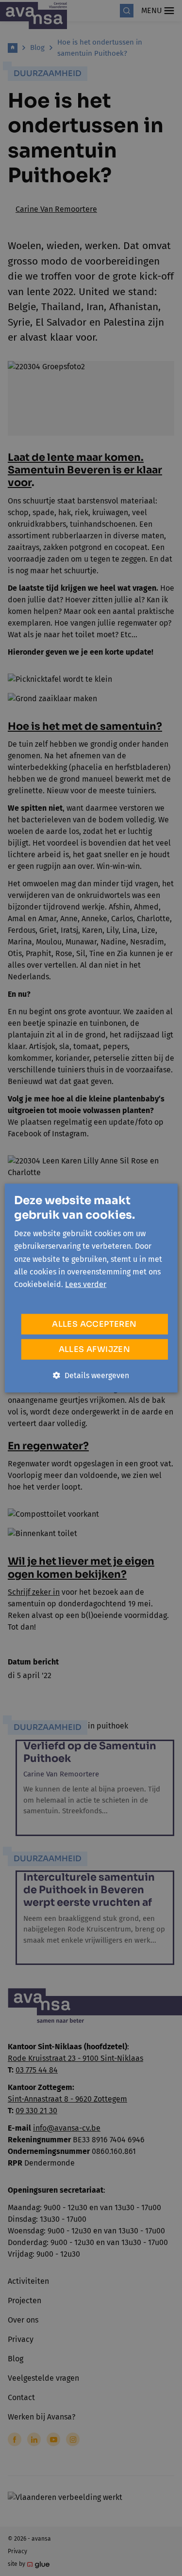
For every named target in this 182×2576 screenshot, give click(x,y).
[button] (91, 1375)
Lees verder (86, 1284)
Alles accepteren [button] (94, 1324)
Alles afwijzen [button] (95, 1349)
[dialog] (91, 1288)
